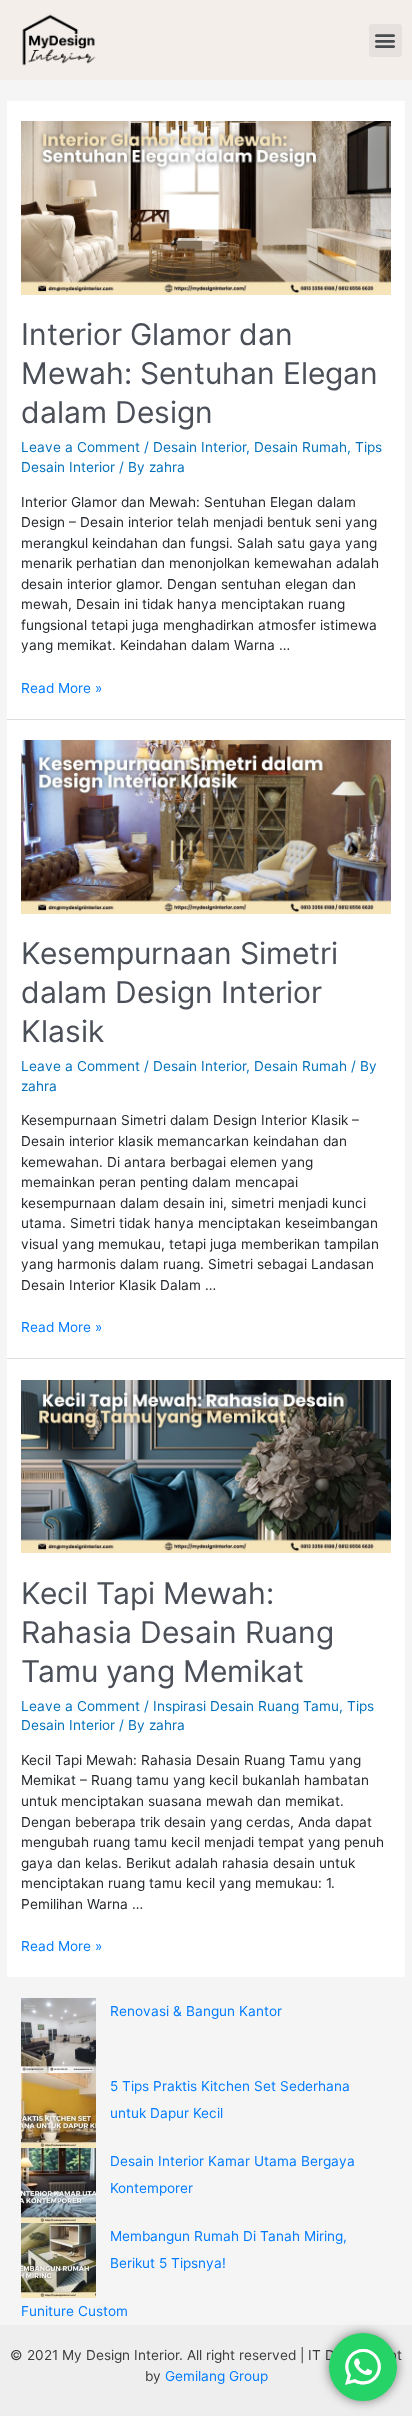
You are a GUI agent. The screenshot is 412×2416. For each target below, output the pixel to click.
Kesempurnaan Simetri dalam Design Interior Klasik (179, 992)
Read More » (61, 688)
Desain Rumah (300, 447)
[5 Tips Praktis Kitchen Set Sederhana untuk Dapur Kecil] (58, 2110)
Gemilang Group (216, 2376)
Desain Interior (199, 447)
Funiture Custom (74, 2311)
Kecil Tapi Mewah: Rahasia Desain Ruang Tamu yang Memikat (177, 1632)
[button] (385, 40)
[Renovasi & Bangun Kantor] (58, 2035)
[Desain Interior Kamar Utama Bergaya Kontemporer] (58, 2185)
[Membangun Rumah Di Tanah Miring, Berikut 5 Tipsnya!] (58, 2260)
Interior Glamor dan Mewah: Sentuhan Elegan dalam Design (199, 373)
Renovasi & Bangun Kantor (196, 2011)
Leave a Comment (80, 447)
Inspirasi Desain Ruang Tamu (246, 1706)
